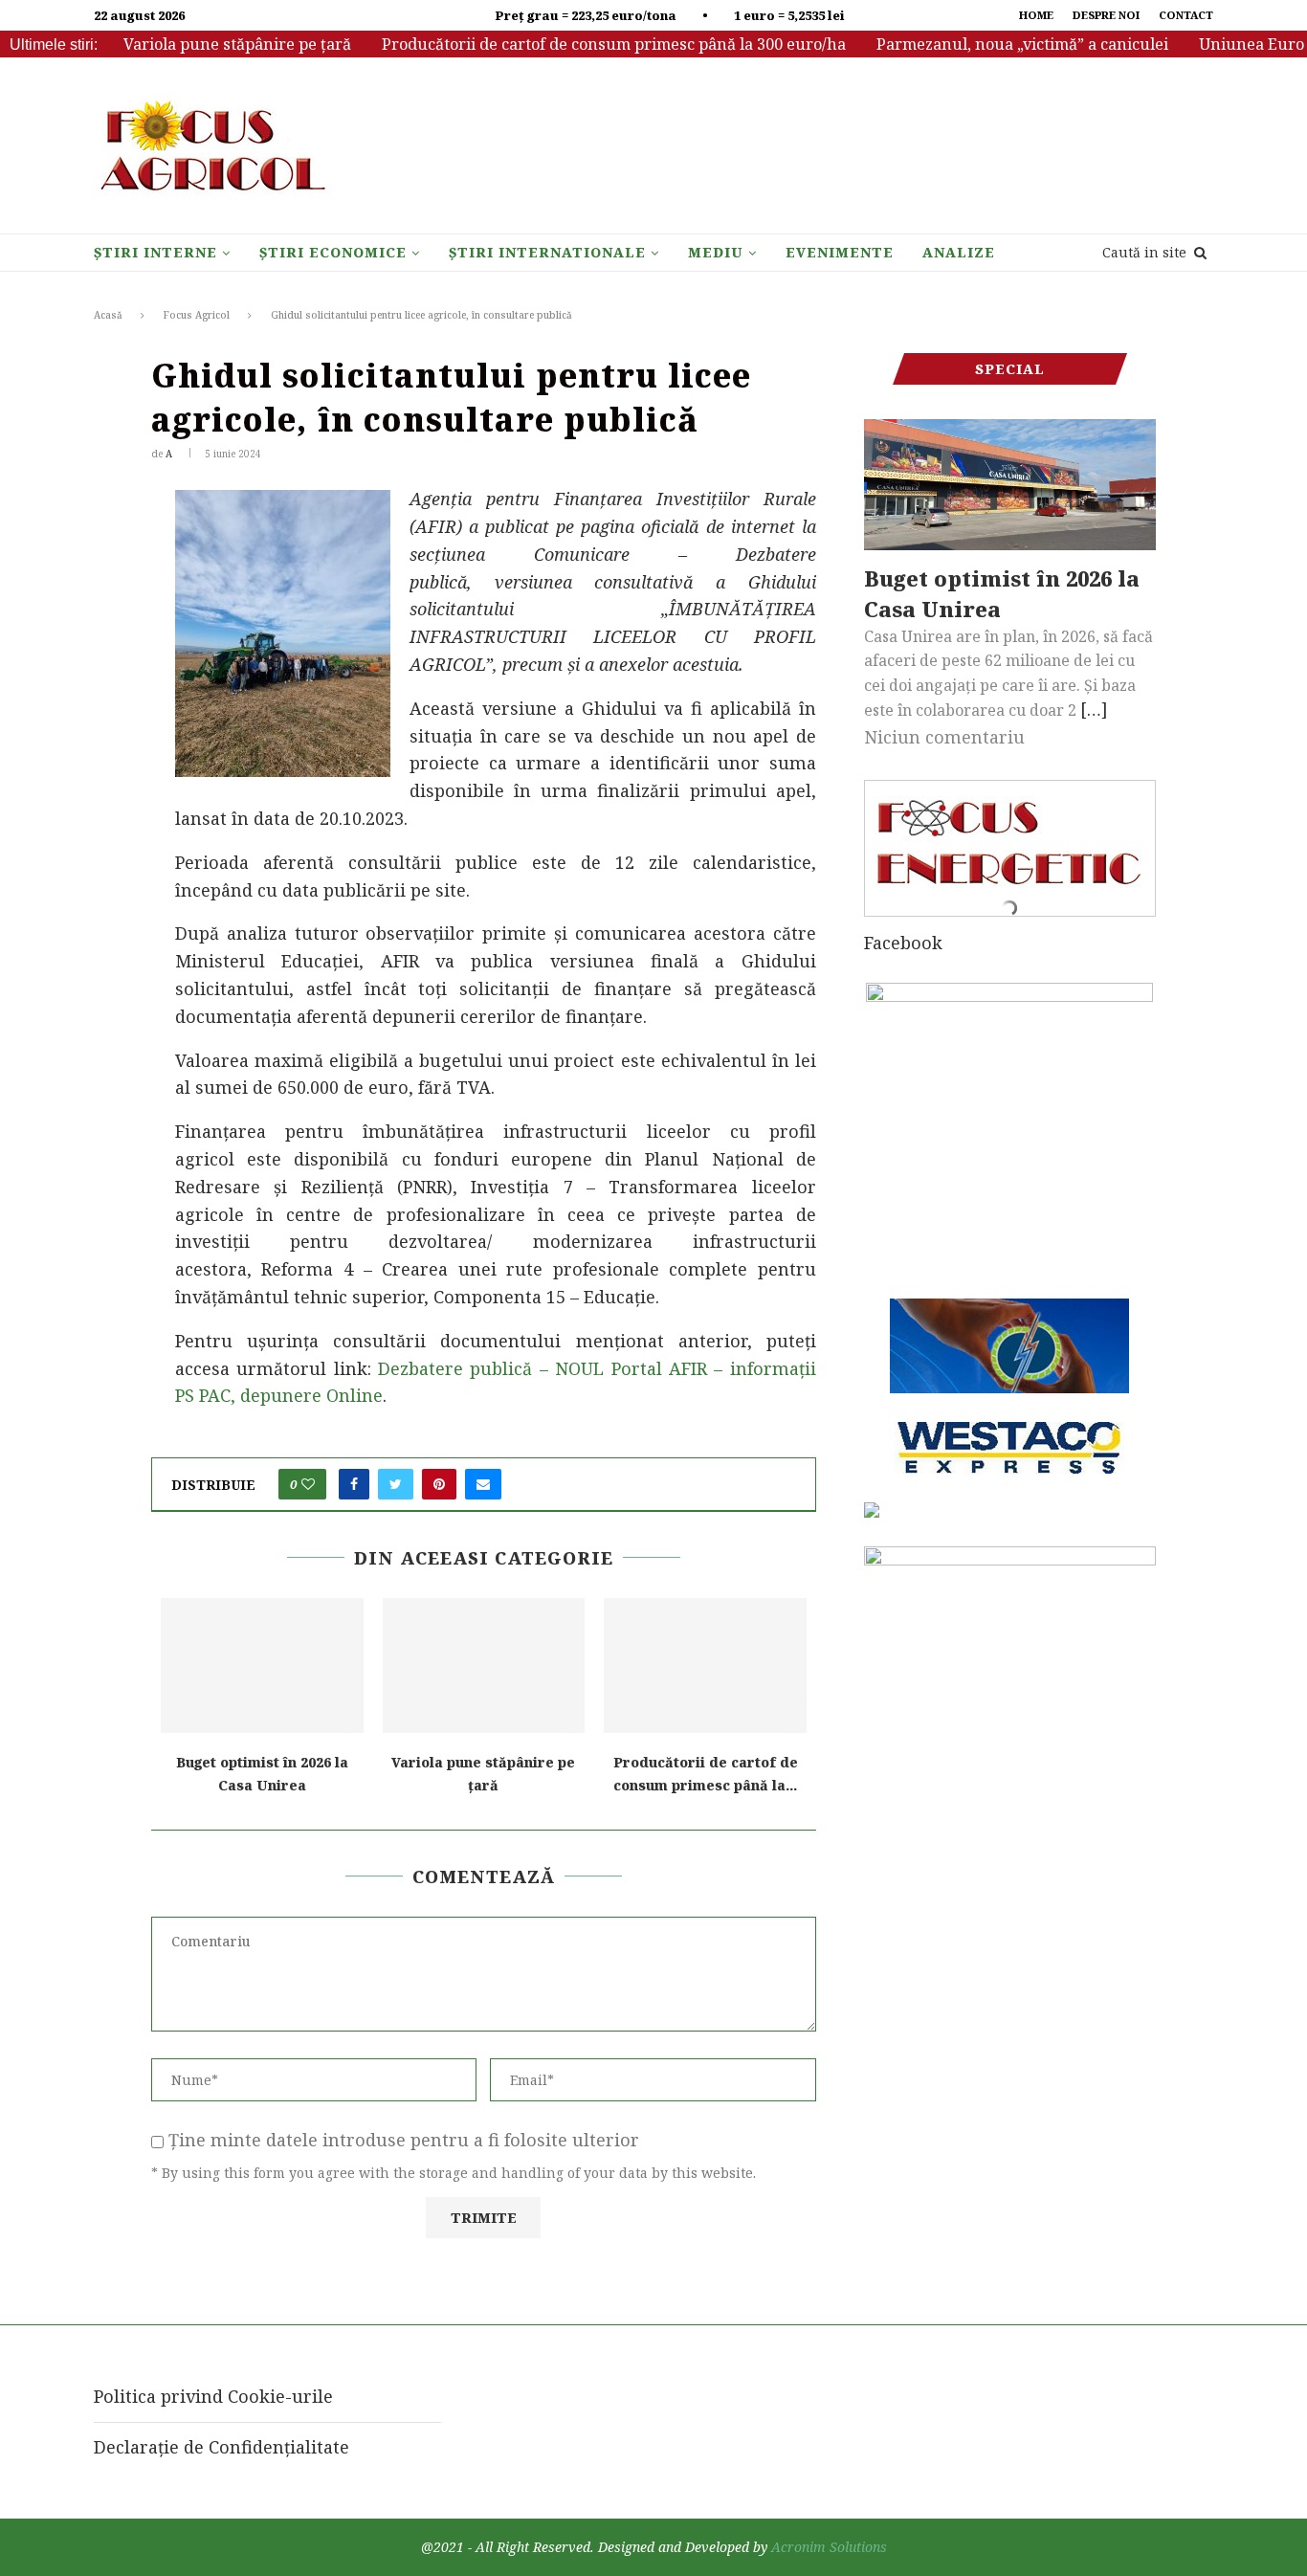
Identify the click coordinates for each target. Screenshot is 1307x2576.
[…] (1094, 709)
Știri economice (333, 252)
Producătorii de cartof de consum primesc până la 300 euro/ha (583, 44)
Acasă (108, 315)
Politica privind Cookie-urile (213, 2396)
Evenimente (840, 252)
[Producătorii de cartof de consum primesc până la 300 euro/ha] (705, 1666)
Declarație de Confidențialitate (222, 2447)
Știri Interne (155, 252)
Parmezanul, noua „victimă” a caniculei (992, 44)
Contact (1186, 15)
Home (1036, 15)
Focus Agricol (197, 315)
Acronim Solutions (829, 2547)
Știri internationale (547, 252)
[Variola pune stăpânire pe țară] (484, 1666)
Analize (959, 252)
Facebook (903, 943)
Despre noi (1106, 15)
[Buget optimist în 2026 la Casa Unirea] (262, 1666)
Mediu (716, 252)
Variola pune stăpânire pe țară (207, 44)
